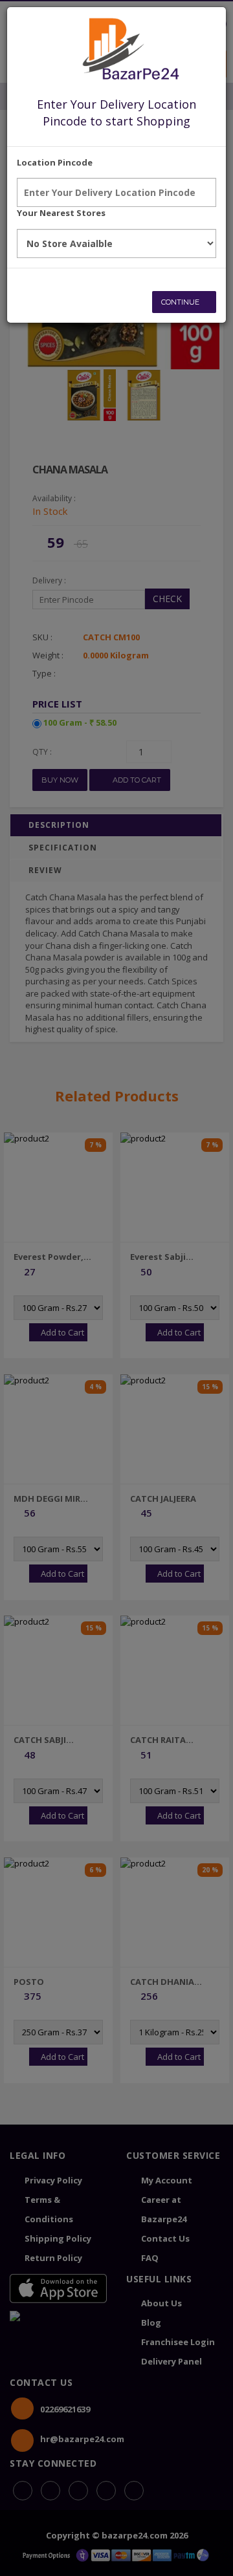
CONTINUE (181, 302)
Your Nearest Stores (61, 213)
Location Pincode (55, 162)
